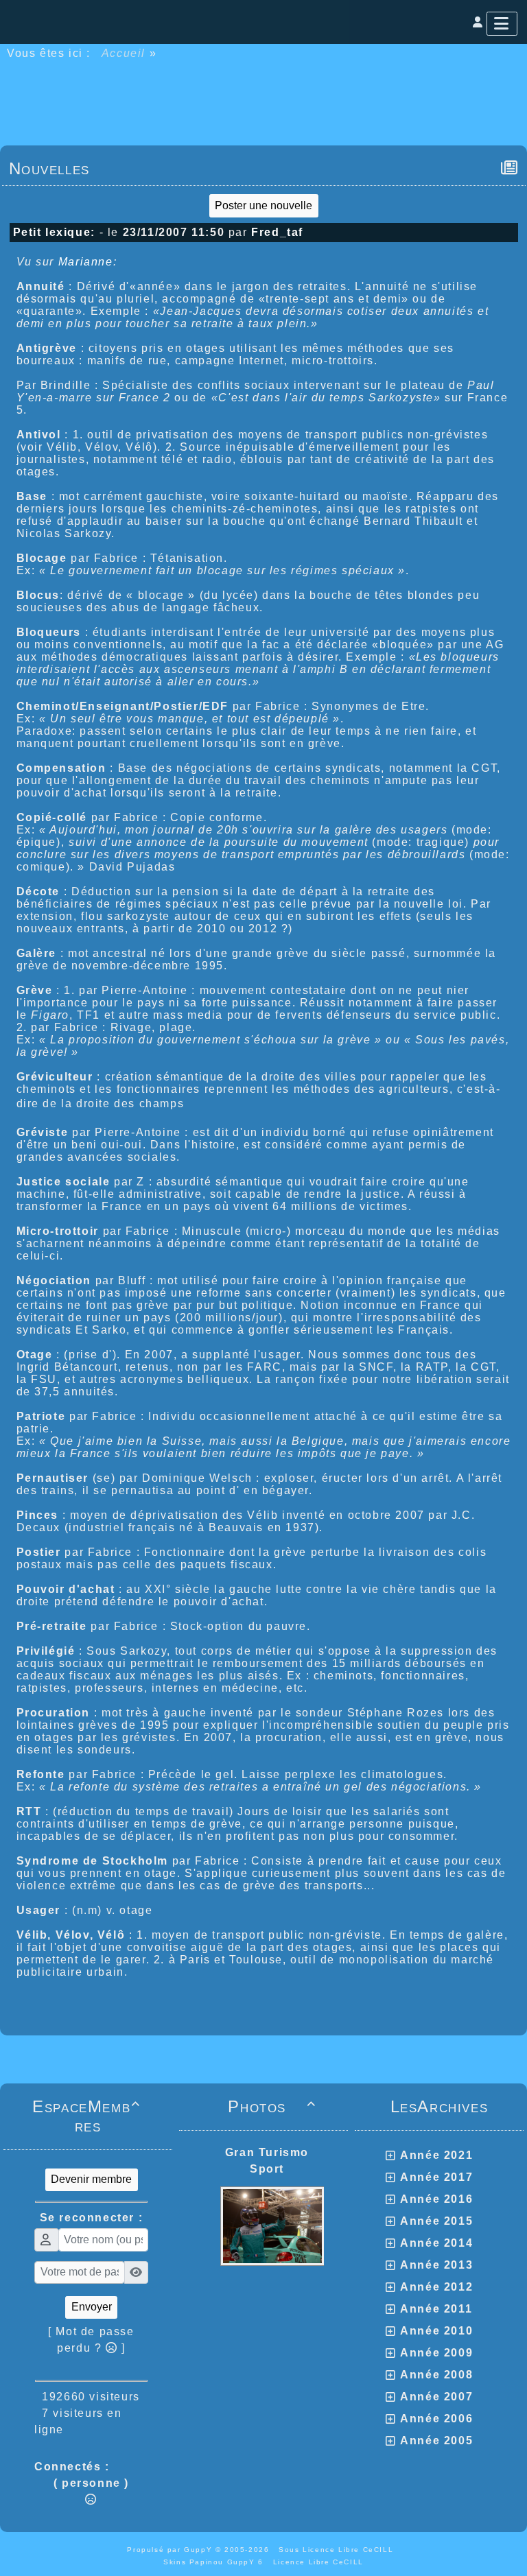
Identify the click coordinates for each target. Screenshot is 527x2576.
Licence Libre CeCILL (318, 2562)
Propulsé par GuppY (171, 2550)
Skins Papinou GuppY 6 (216, 2562)
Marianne (86, 262)
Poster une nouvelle (263, 205)
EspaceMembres (86, 2116)
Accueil (124, 53)
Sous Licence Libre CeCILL (338, 2550)
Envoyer (92, 2307)
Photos (272, 2106)
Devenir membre (91, 2179)
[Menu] (502, 24)
